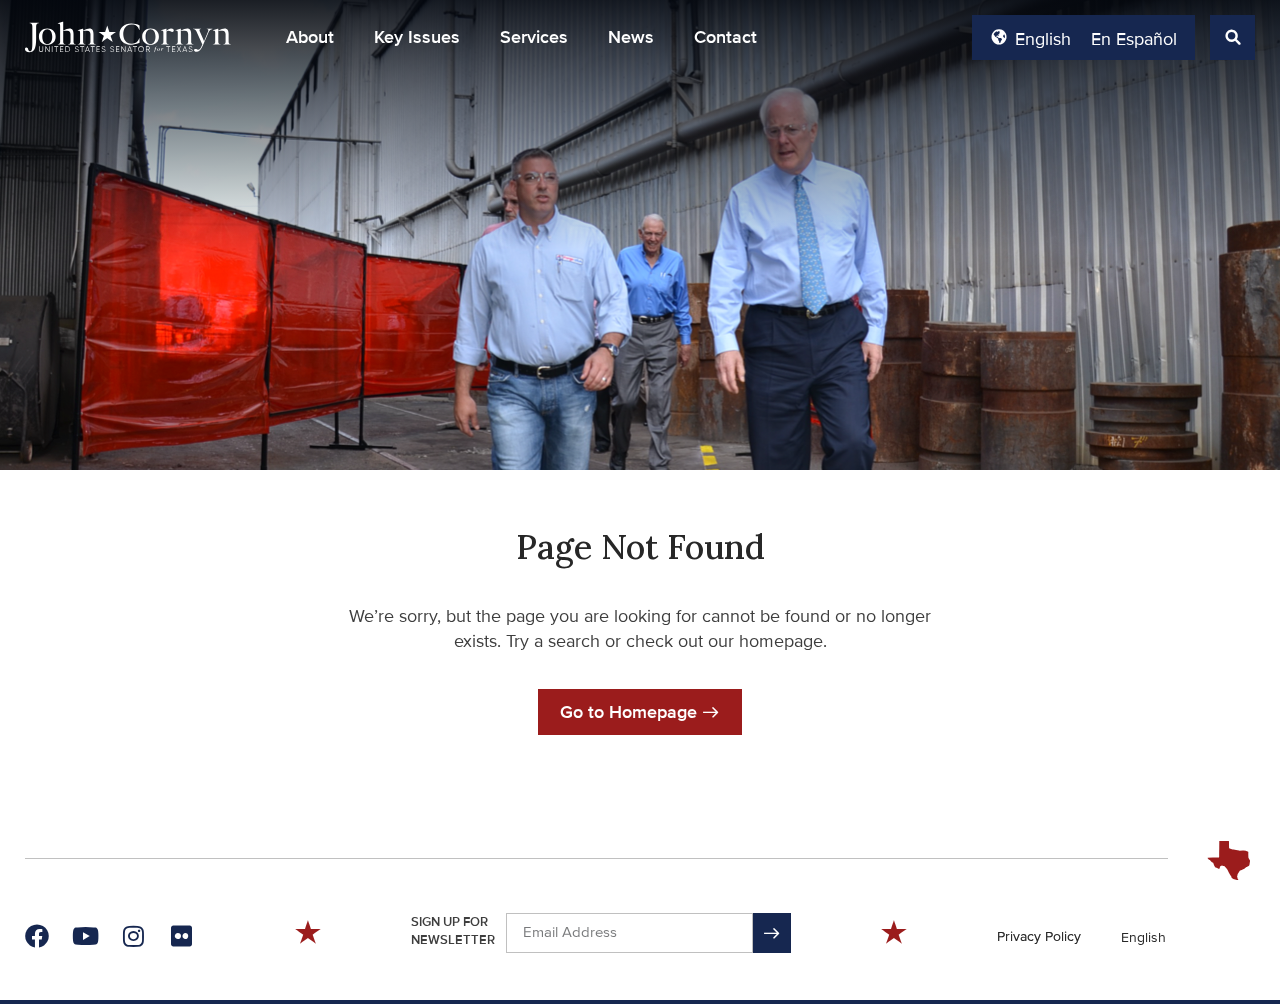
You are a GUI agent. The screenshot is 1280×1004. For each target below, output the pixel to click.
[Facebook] (37, 936)
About (310, 37)
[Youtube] (85, 936)
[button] (310, 37)
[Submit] (772, 933)
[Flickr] (181, 936)
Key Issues (417, 37)
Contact (725, 37)
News (631, 37)
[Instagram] (133, 936)
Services (534, 37)
